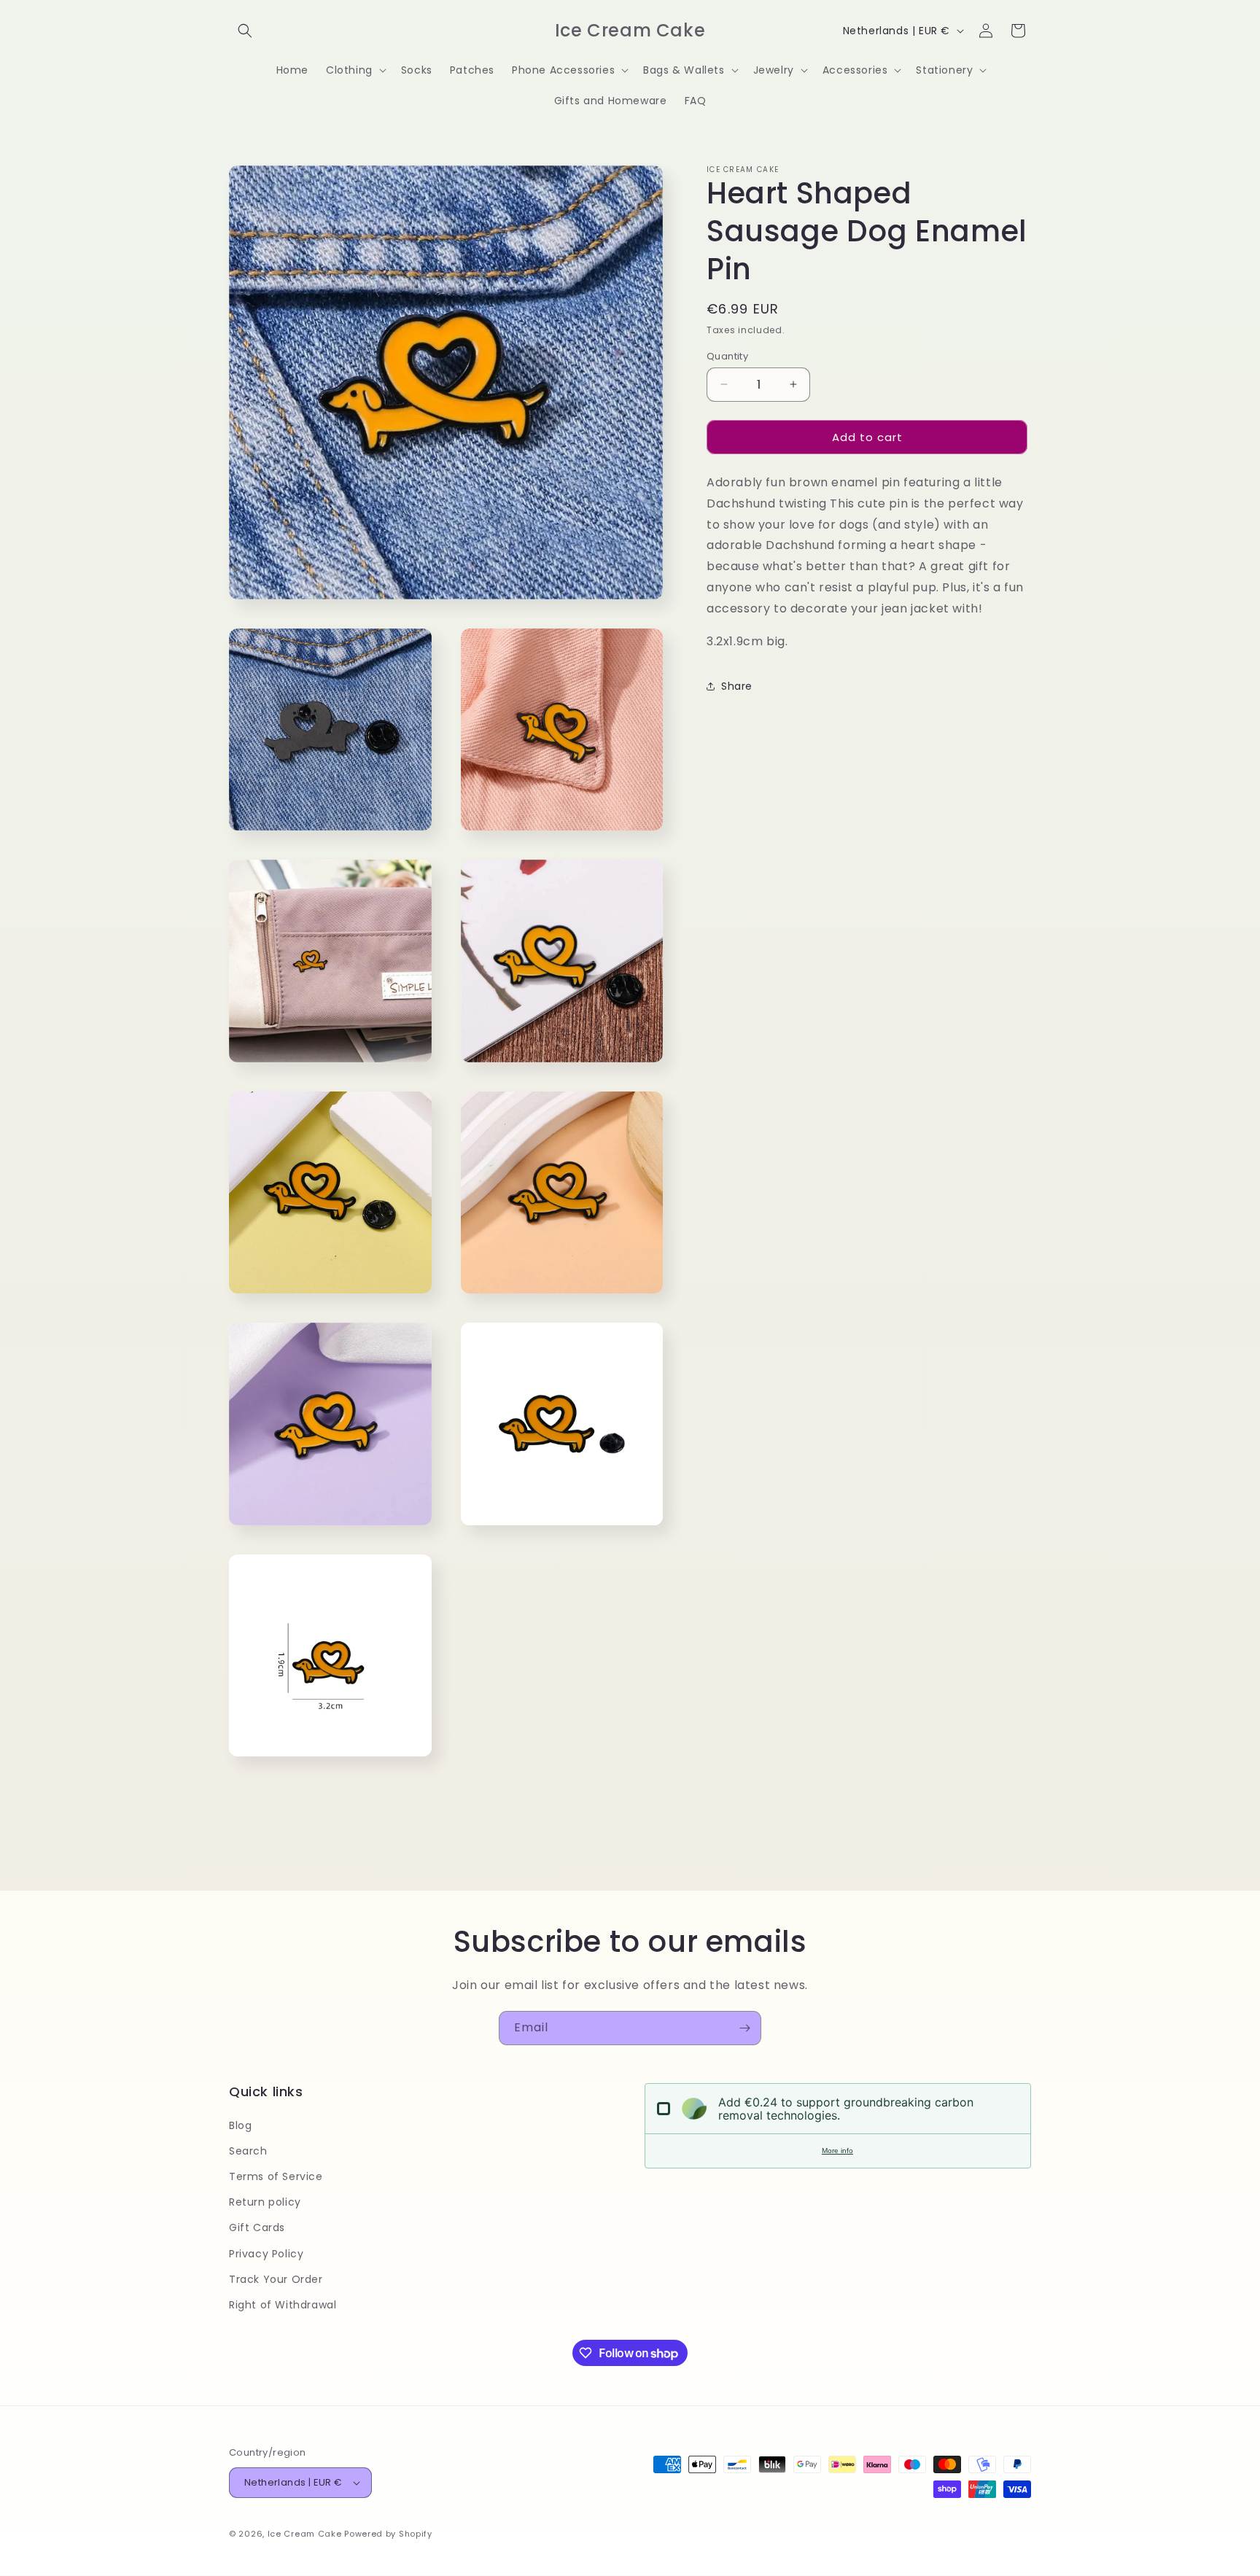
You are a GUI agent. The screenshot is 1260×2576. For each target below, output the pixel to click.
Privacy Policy (266, 2254)
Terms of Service (276, 2176)
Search (248, 2151)
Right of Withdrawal (283, 2305)
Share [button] (737, 686)
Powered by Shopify (388, 2534)
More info (837, 2151)
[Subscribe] (744, 2028)
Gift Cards (257, 2227)
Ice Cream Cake (305, 2534)
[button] (245, 31)
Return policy (265, 2202)
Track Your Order (276, 2279)
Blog (240, 2125)
